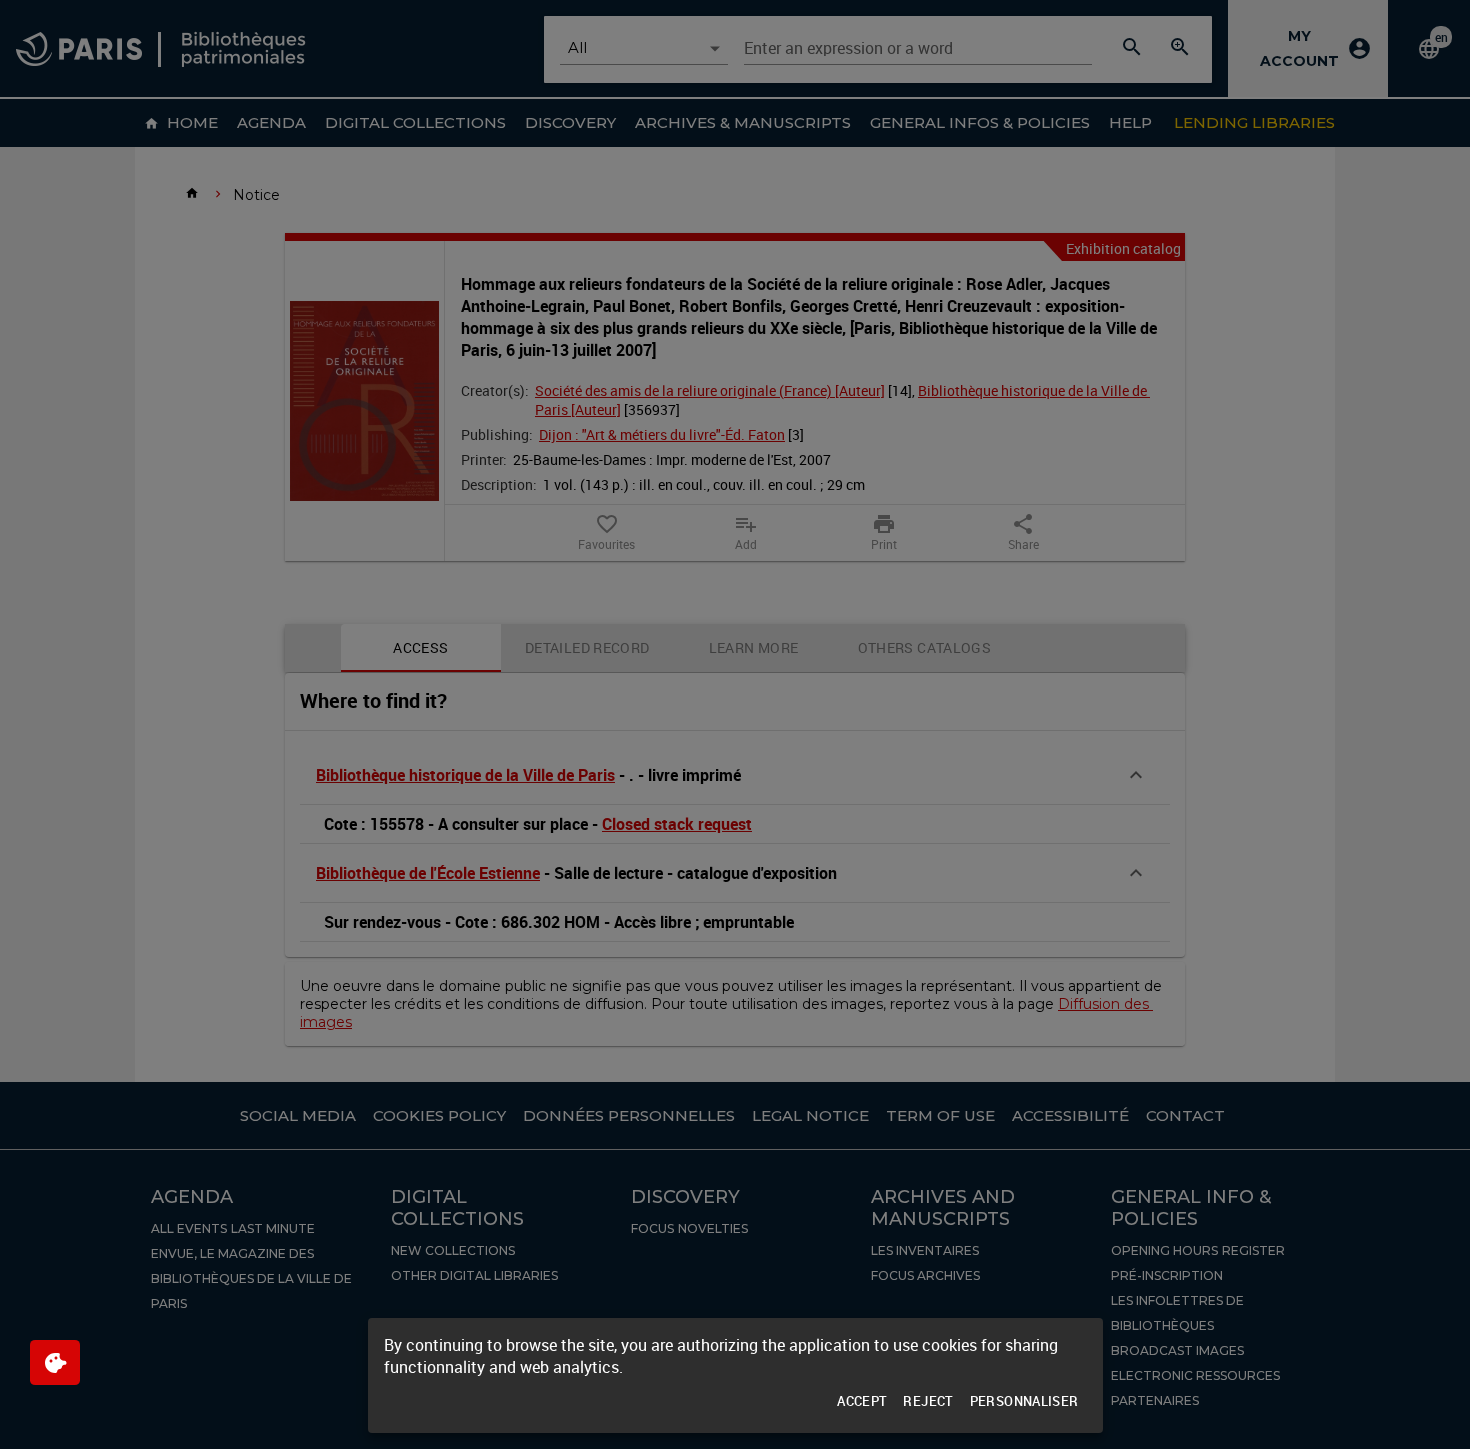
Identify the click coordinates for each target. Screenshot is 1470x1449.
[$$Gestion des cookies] (55, 1362)
